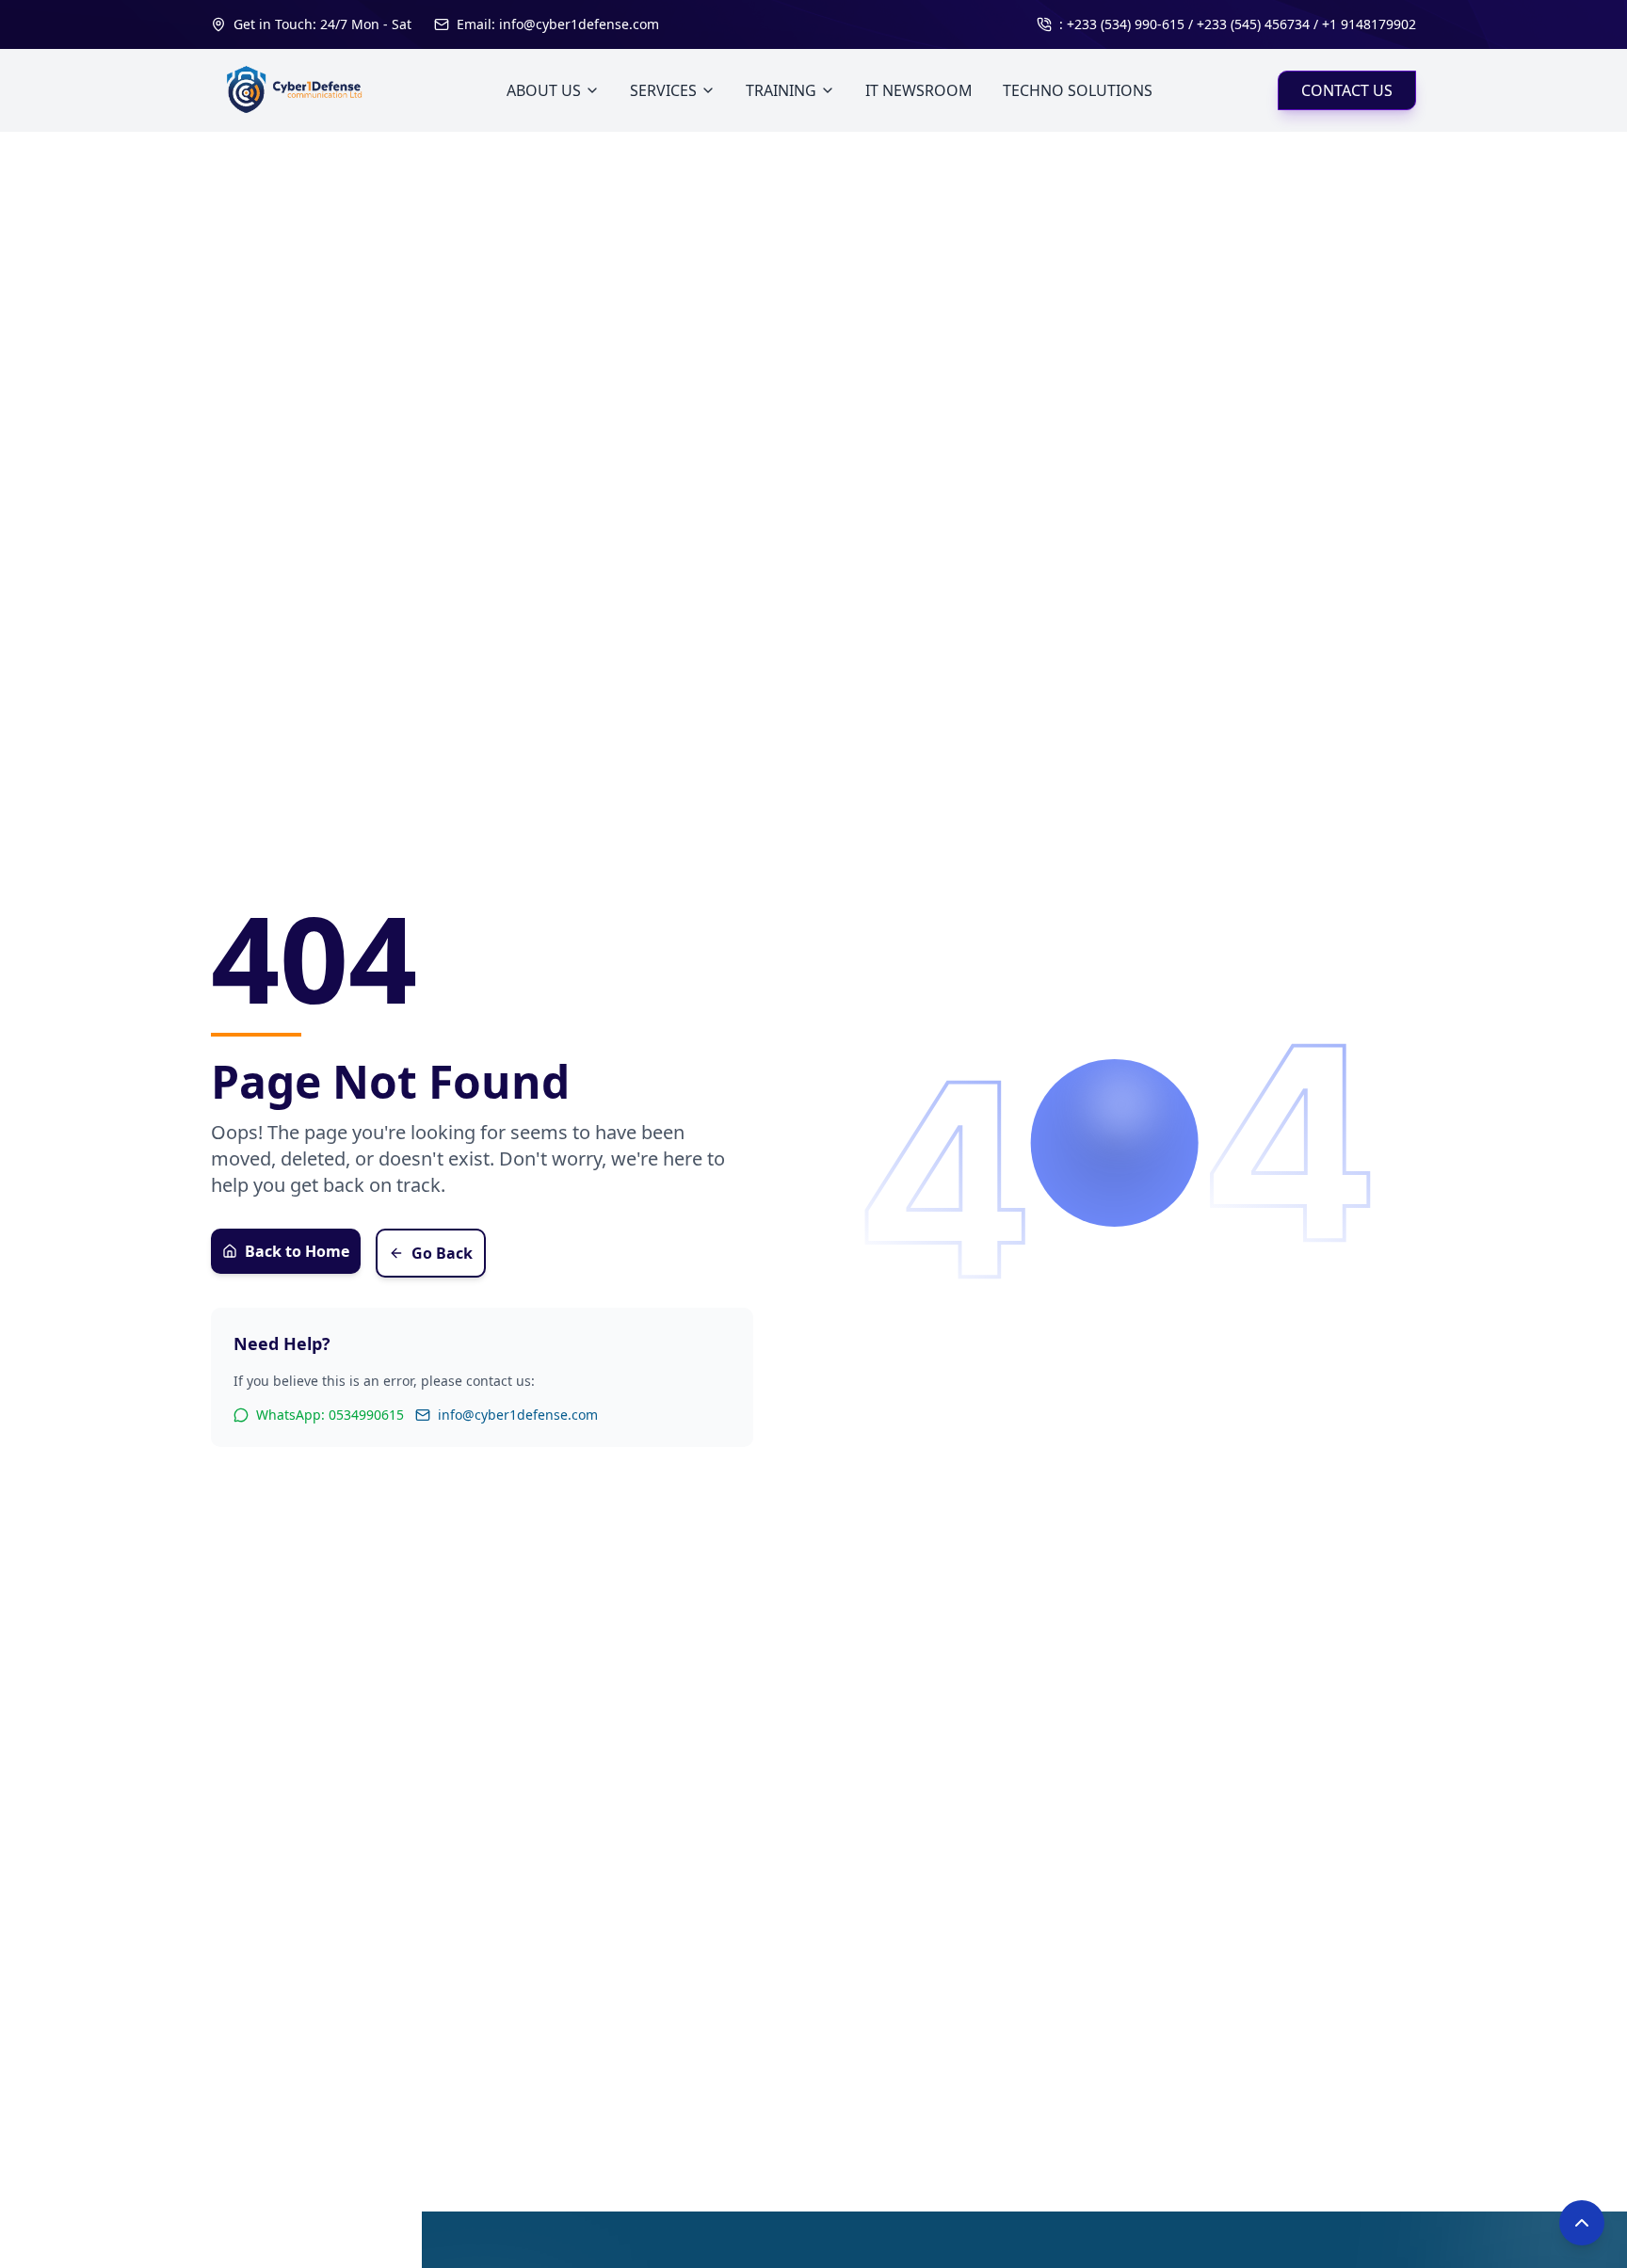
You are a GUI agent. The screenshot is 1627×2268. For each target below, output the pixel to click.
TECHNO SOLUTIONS (1078, 90)
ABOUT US (544, 90)
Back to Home (297, 1251)
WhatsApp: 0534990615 (330, 1415)
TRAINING (781, 90)
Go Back (442, 1253)
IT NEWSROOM (919, 90)
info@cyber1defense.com (518, 1415)
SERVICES (663, 90)
